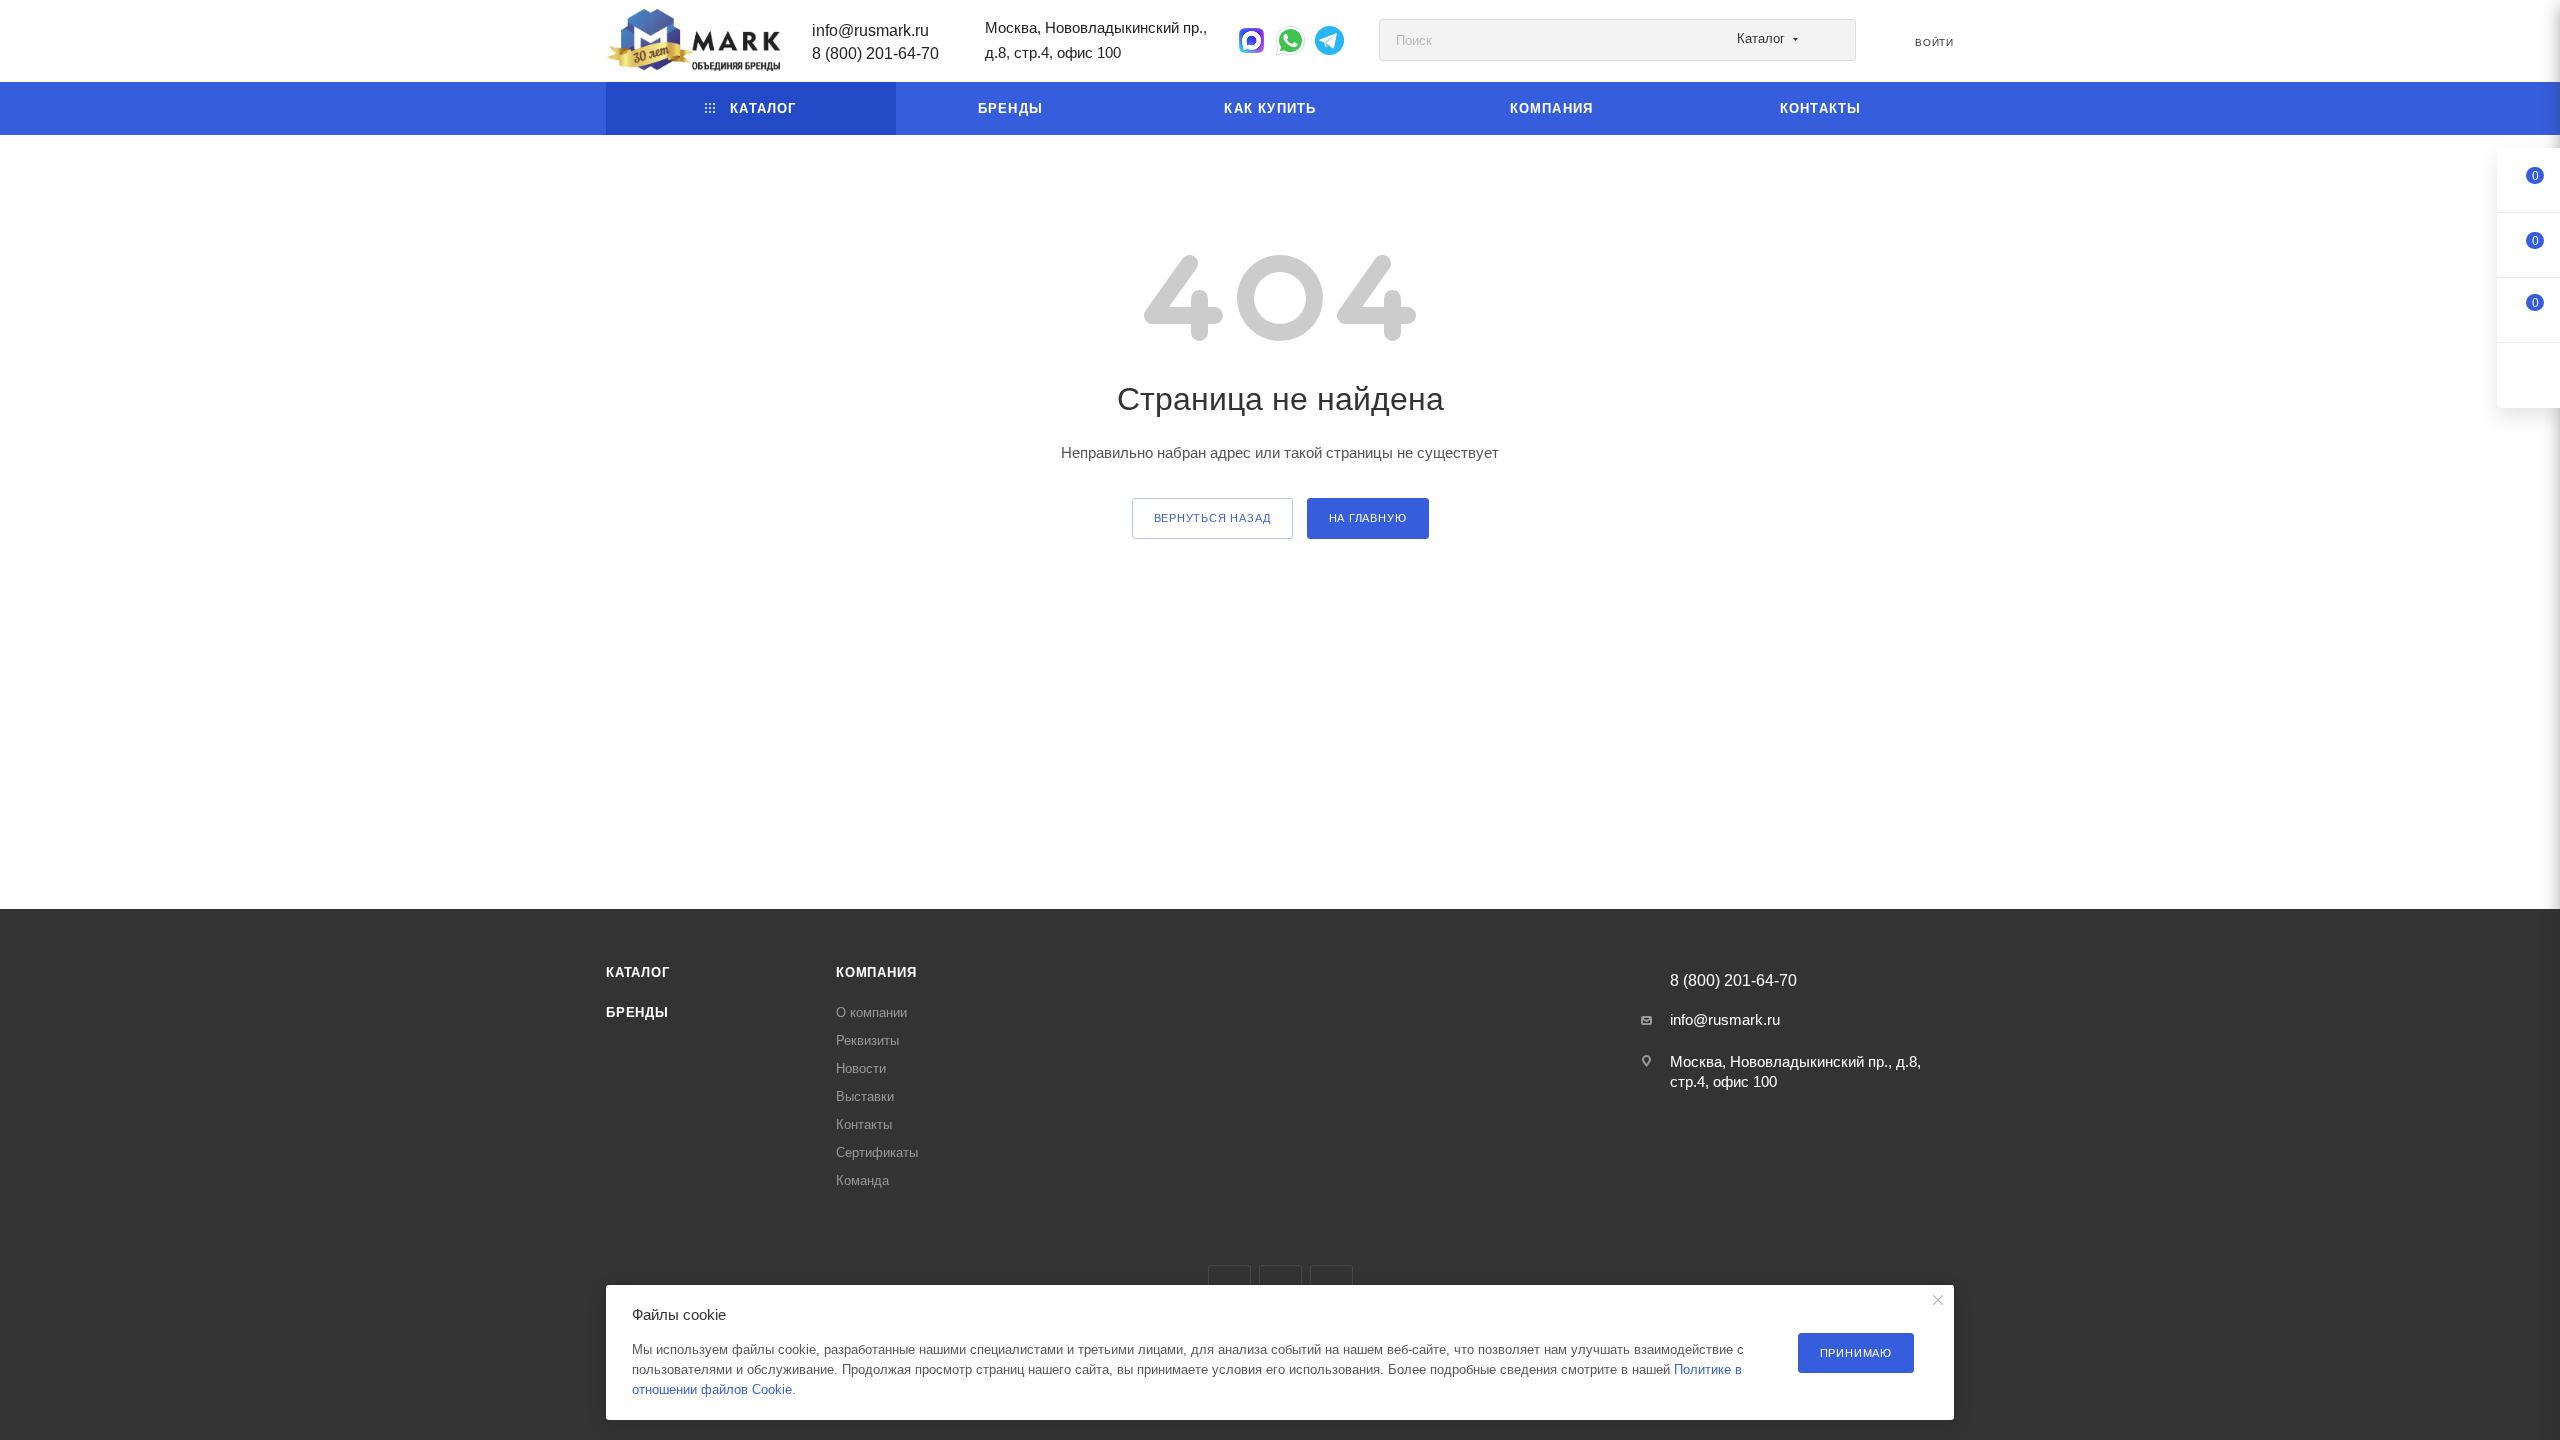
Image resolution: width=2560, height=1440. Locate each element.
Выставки (865, 1096)
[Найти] (1831, 40)
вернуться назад (1212, 518)
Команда (862, 1180)
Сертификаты (877, 1152)
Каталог (638, 972)
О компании (871, 1012)
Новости (861, 1068)
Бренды (637, 1012)
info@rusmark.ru (870, 30)
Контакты (864, 1124)
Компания (876, 972)
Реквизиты (867, 1040)
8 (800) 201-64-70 (875, 53)
